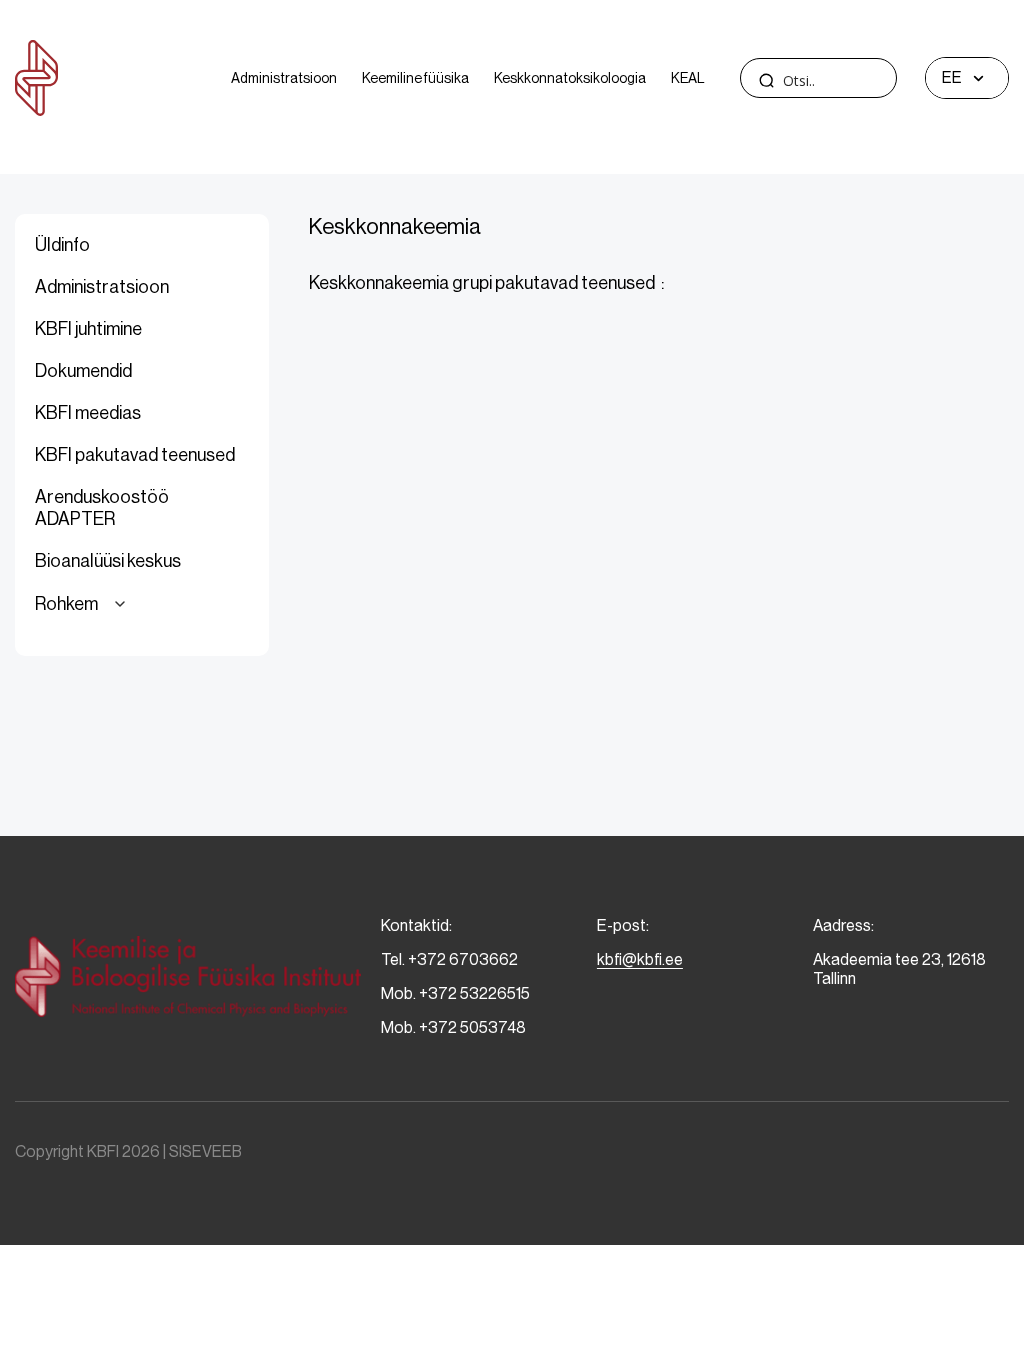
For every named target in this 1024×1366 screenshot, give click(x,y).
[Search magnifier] (766, 80)
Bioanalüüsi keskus (108, 561)
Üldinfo (62, 245)
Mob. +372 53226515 (455, 993)
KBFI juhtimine (88, 329)
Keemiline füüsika (415, 78)
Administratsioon (284, 78)
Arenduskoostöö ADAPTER (102, 508)
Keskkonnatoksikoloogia (570, 78)
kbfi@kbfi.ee (640, 959)
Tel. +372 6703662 (449, 959)
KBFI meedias (88, 413)
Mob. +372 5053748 (453, 1027)
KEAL (688, 78)
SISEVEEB (205, 1151)
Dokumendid (83, 371)
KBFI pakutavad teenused (135, 455)
